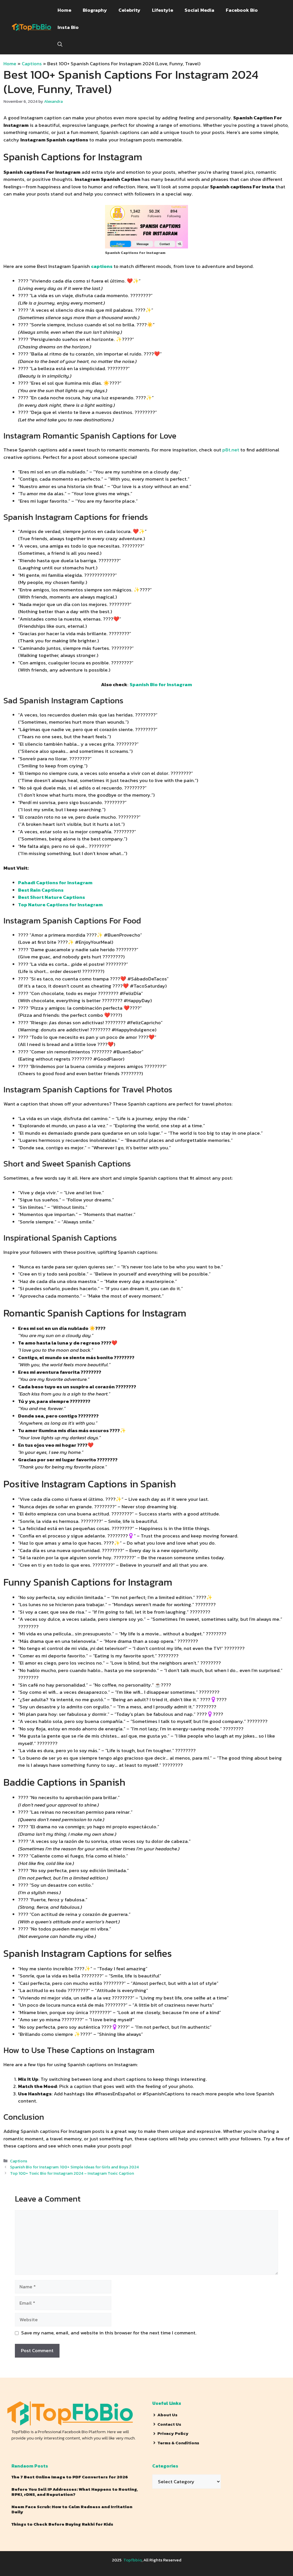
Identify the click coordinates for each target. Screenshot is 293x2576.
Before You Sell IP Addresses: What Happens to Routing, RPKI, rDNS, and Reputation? (75, 2492)
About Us (167, 2415)
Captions (32, 64)
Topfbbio (132, 2560)
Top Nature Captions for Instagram (60, 905)
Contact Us (169, 2424)
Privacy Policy (173, 2433)
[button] (60, 44)
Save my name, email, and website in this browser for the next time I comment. (109, 2333)
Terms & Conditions (178, 2443)
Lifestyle (163, 10)
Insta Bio (68, 27)
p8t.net (231, 450)
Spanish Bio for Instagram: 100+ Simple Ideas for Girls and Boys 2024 (74, 2167)
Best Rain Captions (41, 890)
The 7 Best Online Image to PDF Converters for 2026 (70, 2477)
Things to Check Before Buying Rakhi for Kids (62, 2524)
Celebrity (129, 10)
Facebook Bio (242, 10)
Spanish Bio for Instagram (161, 684)
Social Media (199, 10)
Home (64, 10)
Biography (95, 10)
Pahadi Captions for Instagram (55, 883)
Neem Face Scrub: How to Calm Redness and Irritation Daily (72, 2509)
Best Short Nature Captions (52, 897)
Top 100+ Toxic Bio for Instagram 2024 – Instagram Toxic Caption (72, 2173)
